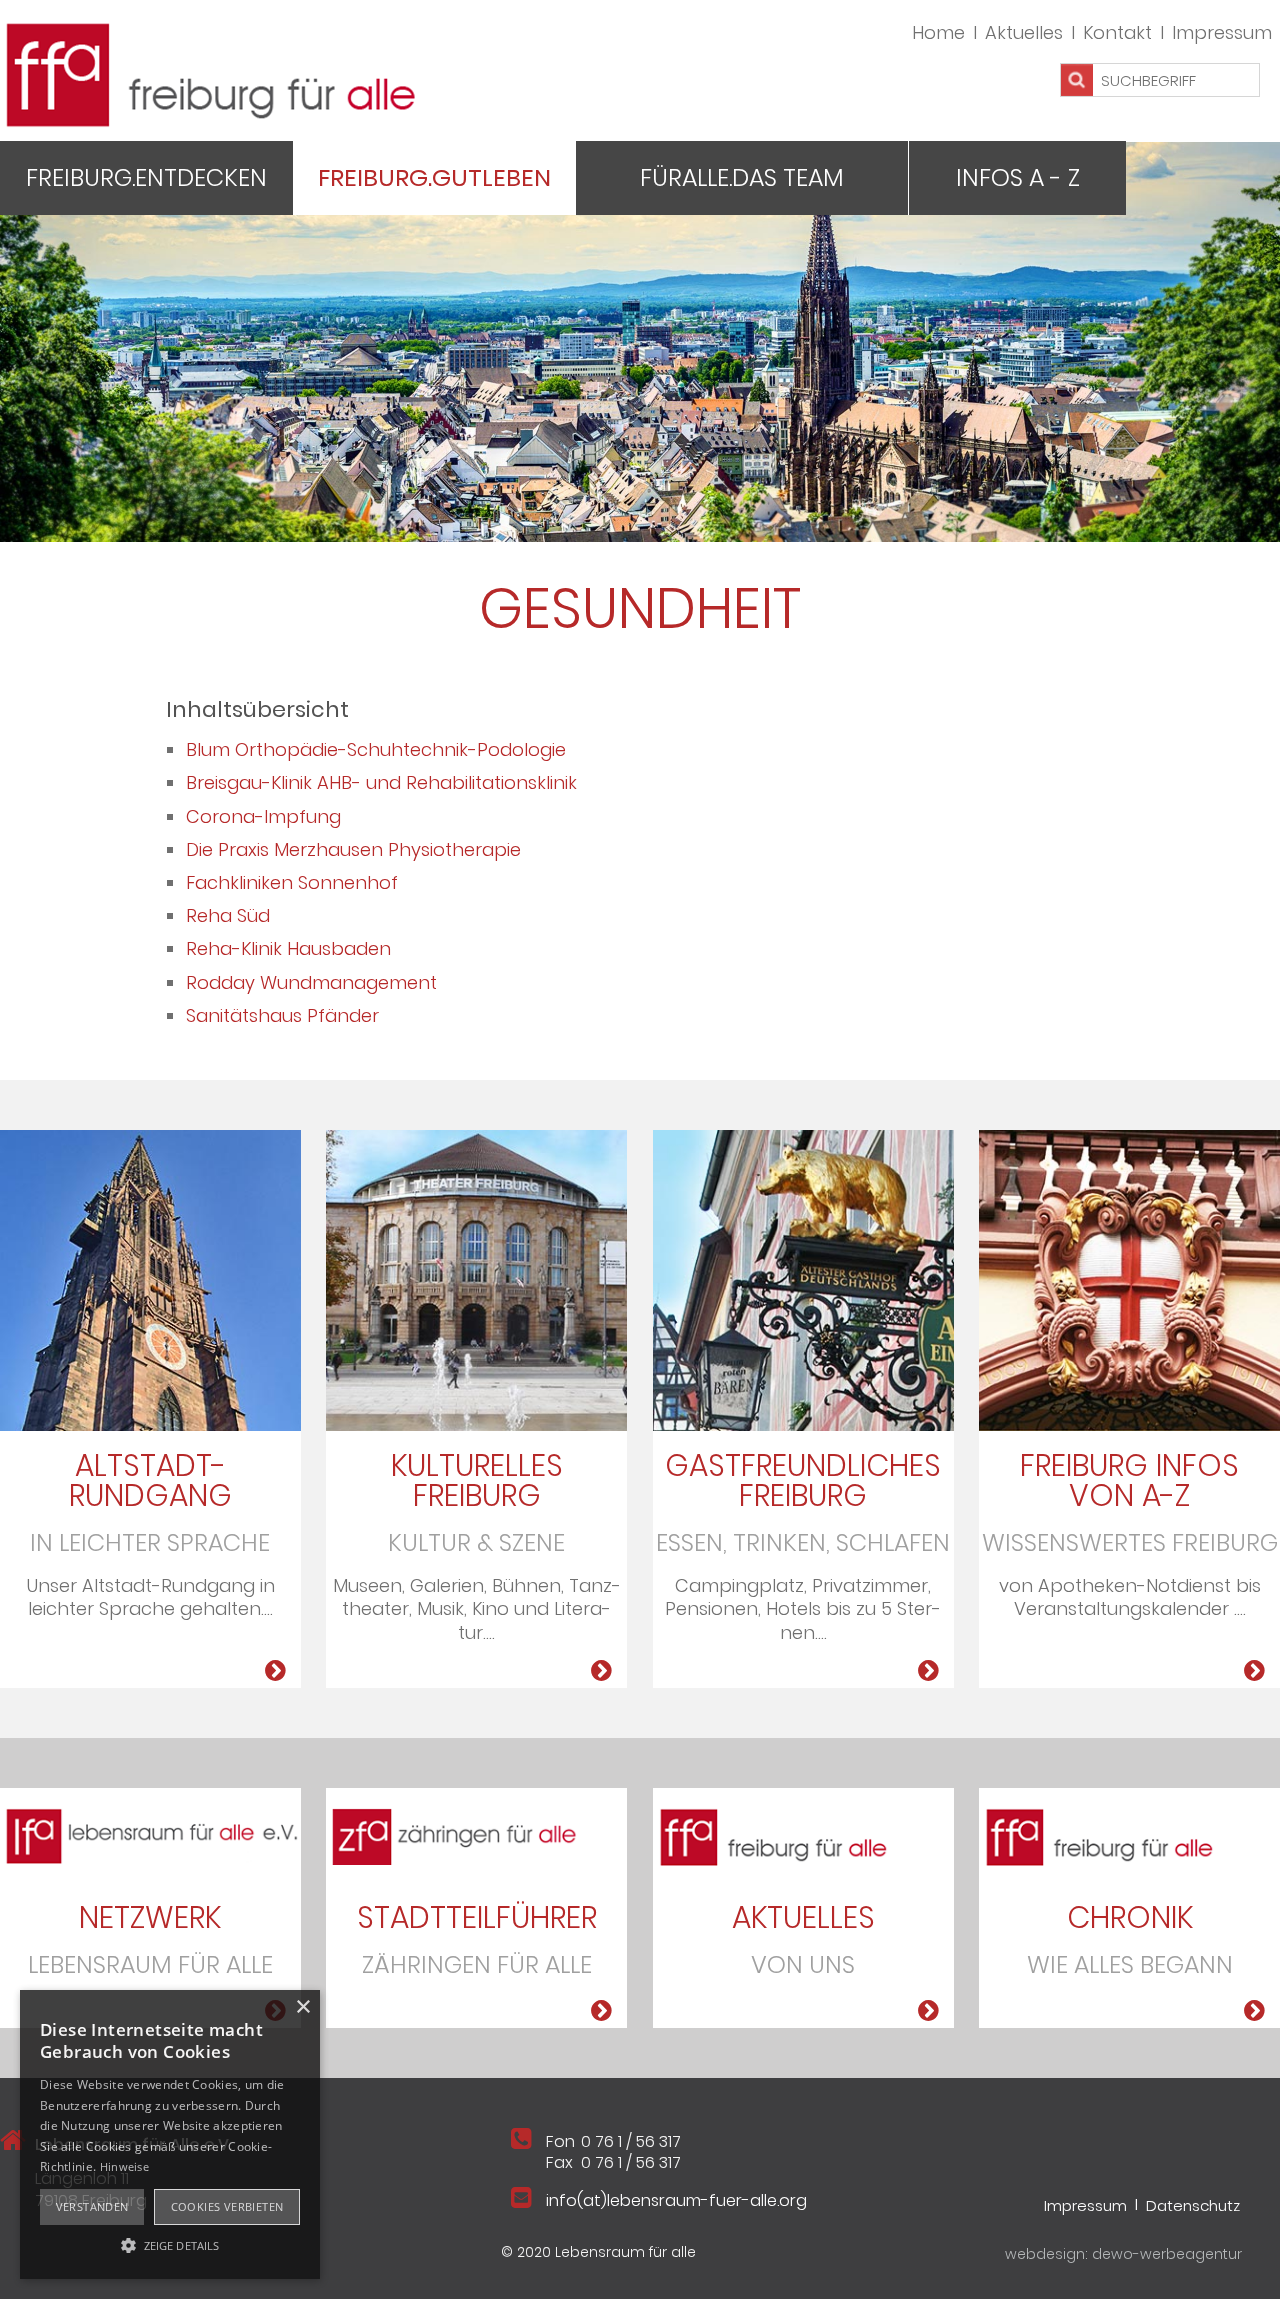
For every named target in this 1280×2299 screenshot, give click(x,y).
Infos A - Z (1018, 177)
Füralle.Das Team (742, 177)
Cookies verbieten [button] (227, 2206)
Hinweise (124, 2166)
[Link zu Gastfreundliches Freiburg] (803, 1278)
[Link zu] (150, 1834)
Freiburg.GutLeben (434, 177)
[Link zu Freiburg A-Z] (1254, 1671)
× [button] (302, 2007)
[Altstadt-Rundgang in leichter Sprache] (150, 1278)
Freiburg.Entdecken (146, 177)
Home (938, 32)
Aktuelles (1024, 32)
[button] (170, 2244)
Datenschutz (1193, 2204)
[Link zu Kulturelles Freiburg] (476, 1278)
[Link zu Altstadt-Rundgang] (275, 1671)
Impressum (1222, 32)
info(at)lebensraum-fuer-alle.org (676, 2200)
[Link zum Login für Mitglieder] (1129, 1278)
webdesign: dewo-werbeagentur (1123, 2254)
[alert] (170, 2134)
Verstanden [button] (92, 2206)
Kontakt (1117, 32)
